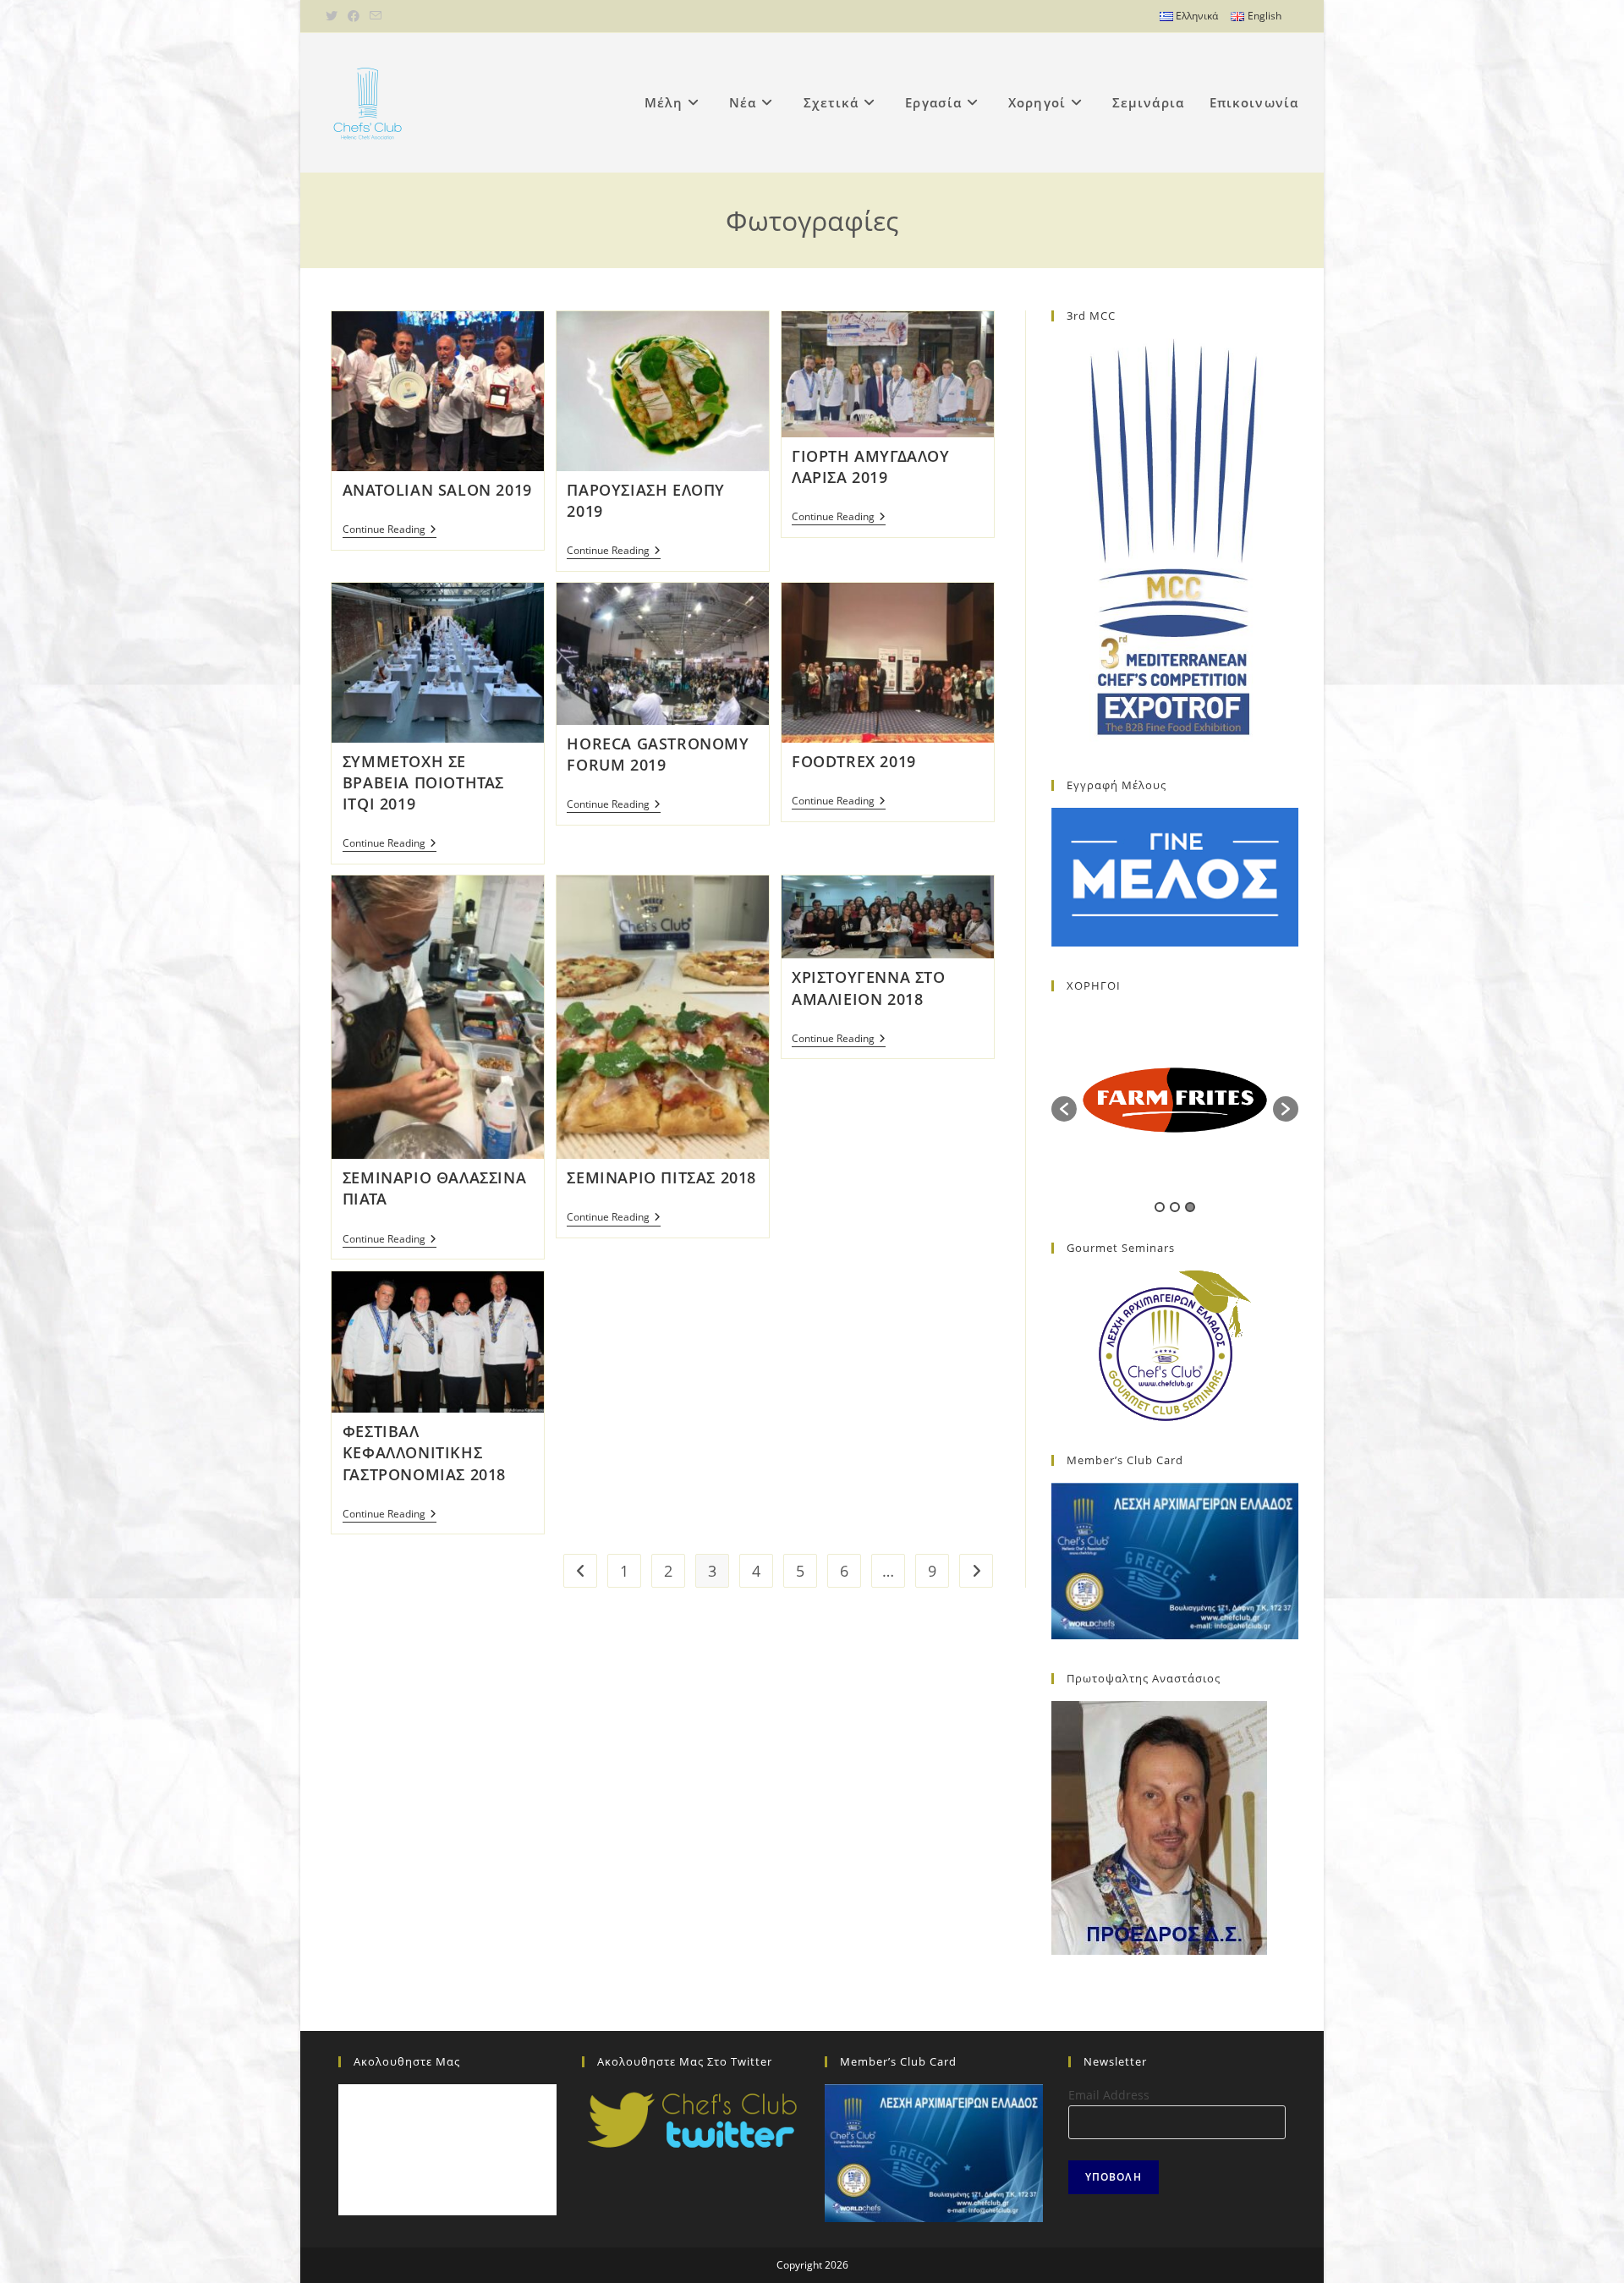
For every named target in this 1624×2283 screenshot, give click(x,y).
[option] (1175, 1100)
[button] (1064, 1109)
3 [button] (1190, 1207)
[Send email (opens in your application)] (376, 16)
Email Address (1109, 2095)
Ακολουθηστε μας (407, 2061)
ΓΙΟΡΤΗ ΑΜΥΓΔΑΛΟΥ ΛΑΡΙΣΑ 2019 (871, 466)
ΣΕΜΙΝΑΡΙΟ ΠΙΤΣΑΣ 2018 (661, 1177)
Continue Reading (390, 531)
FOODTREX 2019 (854, 761)
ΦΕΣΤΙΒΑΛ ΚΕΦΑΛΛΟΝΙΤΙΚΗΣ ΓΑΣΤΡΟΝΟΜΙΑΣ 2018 (424, 1452)
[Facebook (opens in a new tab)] (354, 16)
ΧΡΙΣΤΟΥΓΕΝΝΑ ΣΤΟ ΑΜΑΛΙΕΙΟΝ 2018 (869, 988)
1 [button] (1160, 1207)
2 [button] (1175, 1207)
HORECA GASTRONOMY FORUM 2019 (658, 754)
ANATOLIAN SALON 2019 (437, 490)
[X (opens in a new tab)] (334, 16)
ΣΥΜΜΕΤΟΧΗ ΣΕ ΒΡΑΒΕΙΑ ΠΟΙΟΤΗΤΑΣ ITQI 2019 (423, 782)
